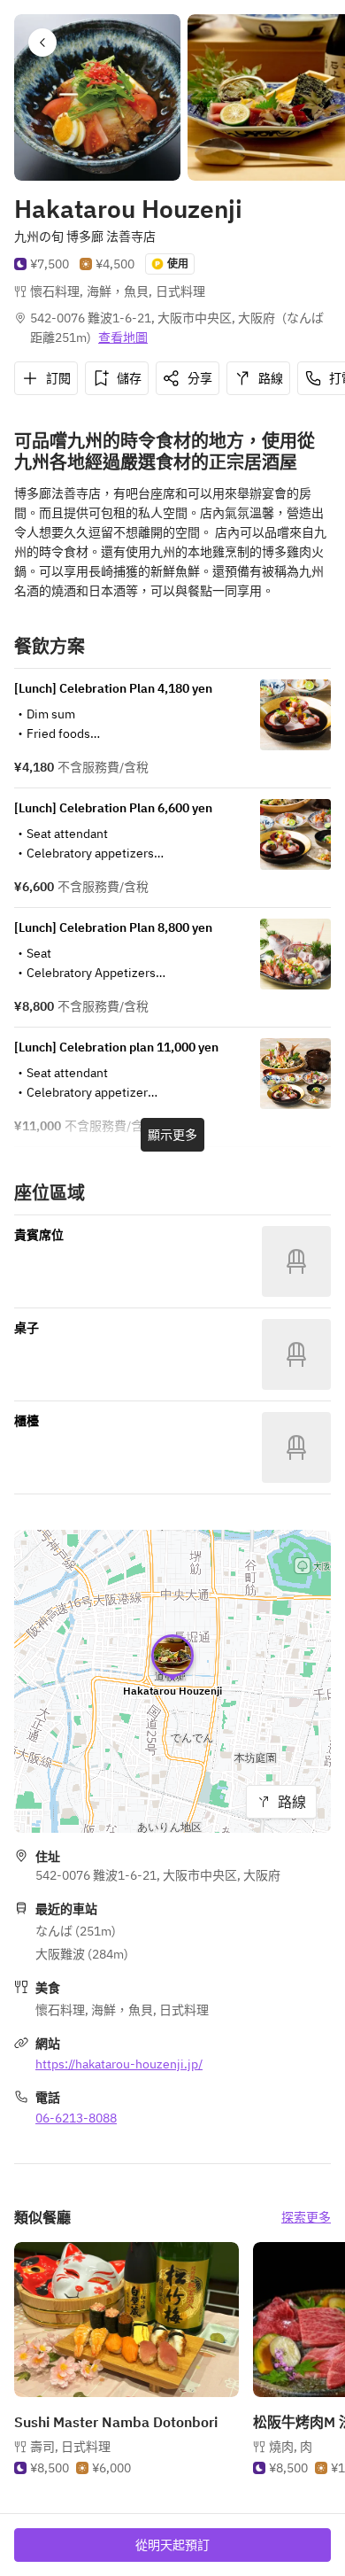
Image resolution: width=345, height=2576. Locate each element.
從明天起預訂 (172, 2545)
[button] (42, 43)
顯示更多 (172, 1135)
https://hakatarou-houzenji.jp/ (119, 2064)
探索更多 (306, 2217)
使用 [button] (178, 264)
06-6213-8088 (76, 2118)
